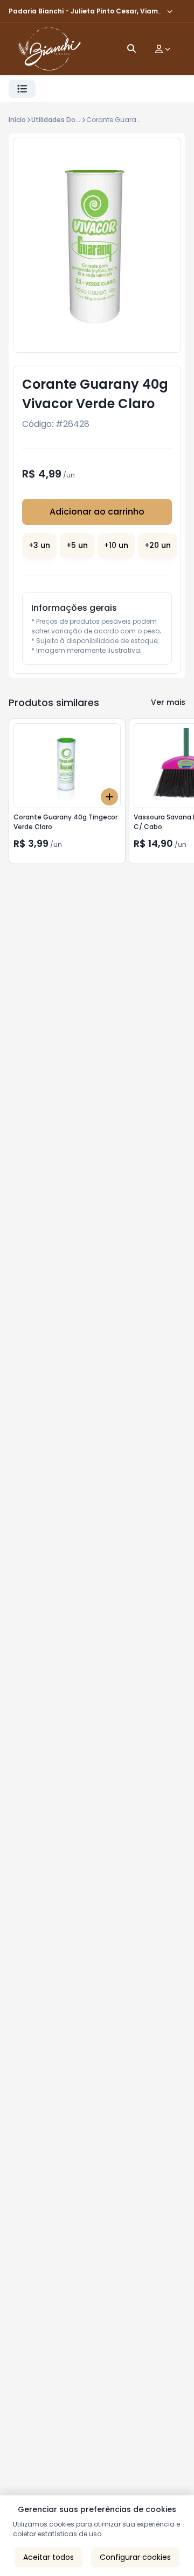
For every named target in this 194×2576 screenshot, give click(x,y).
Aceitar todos (48, 2557)
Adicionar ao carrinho (97, 512)
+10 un (116, 545)
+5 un (77, 545)
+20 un (158, 545)
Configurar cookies (135, 2557)
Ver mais (168, 702)
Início (17, 120)
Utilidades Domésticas (69, 120)
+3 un (39, 545)
